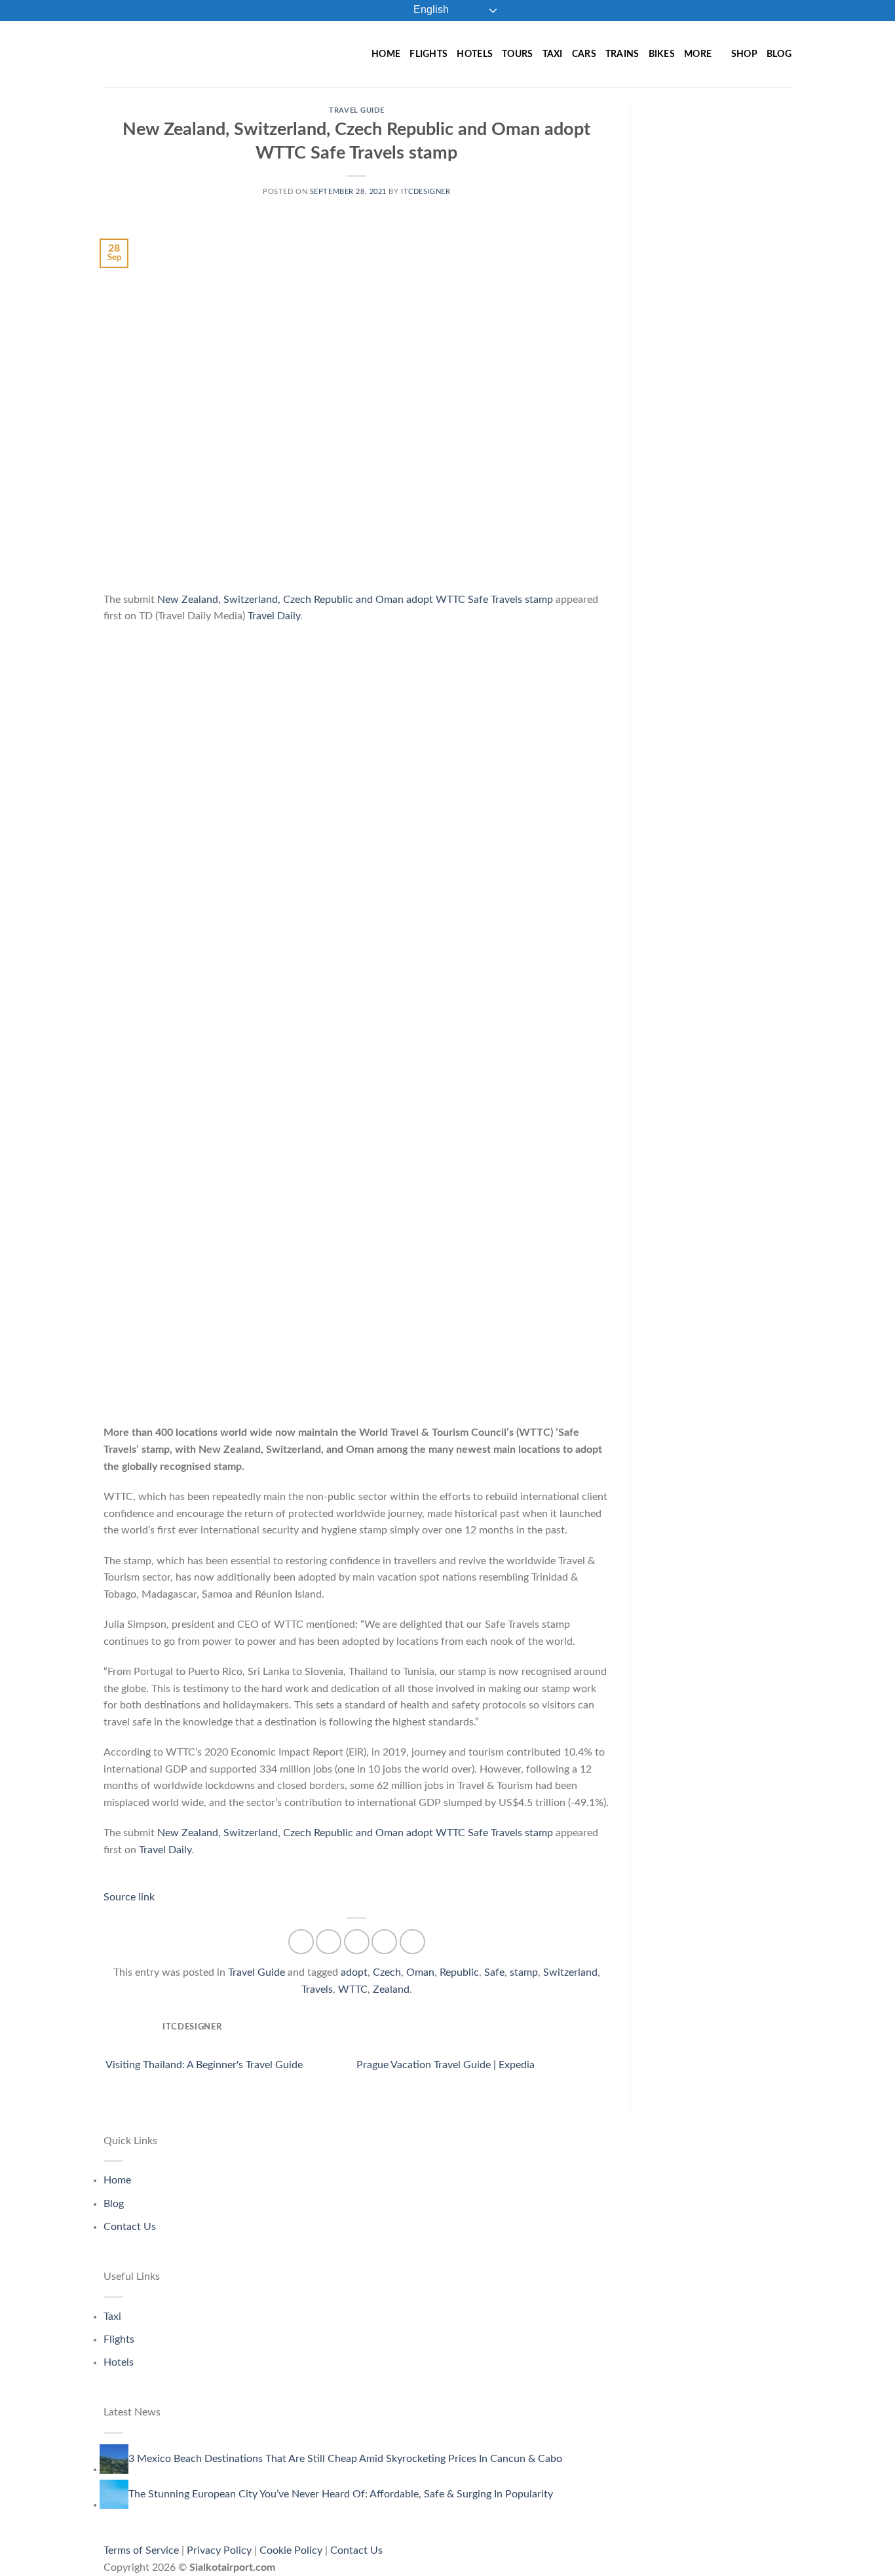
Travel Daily (274, 616)
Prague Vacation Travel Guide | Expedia (447, 2065)
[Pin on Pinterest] (384, 1942)
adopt (354, 1972)
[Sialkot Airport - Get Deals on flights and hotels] (198, 54)
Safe (494, 1972)
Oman (420, 1972)
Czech (387, 1972)
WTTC (353, 1990)
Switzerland (570, 1972)
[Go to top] (868, 2558)
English (430, 10)
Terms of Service (141, 2550)
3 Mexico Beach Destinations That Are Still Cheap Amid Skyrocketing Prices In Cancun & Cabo (345, 2459)
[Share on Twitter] (329, 1942)
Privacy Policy (219, 2550)
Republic (459, 1972)
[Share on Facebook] (301, 1942)
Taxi (553, 54)
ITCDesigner (426, 192)
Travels (317, 1990)
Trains (622, 54)
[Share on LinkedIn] (412, 1942)
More (698, 54)
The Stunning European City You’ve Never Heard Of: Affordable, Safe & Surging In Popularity (341, 2494)
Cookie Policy (291, 2550)
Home (386, 54)
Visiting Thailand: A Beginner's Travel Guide (203, 2065)
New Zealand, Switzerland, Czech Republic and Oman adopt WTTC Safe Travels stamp (355, 600)
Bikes (662, 54)
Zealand (391, 1990)
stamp (524, 1972)
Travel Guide (356, 110)
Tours (517, 54)
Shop (744, 54)
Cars (584, 54)
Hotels (475, 54)
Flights (428, 54)
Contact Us (130, 2227)
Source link (129, 1897)
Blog (779, 54)
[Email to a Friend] (357, 1942)
